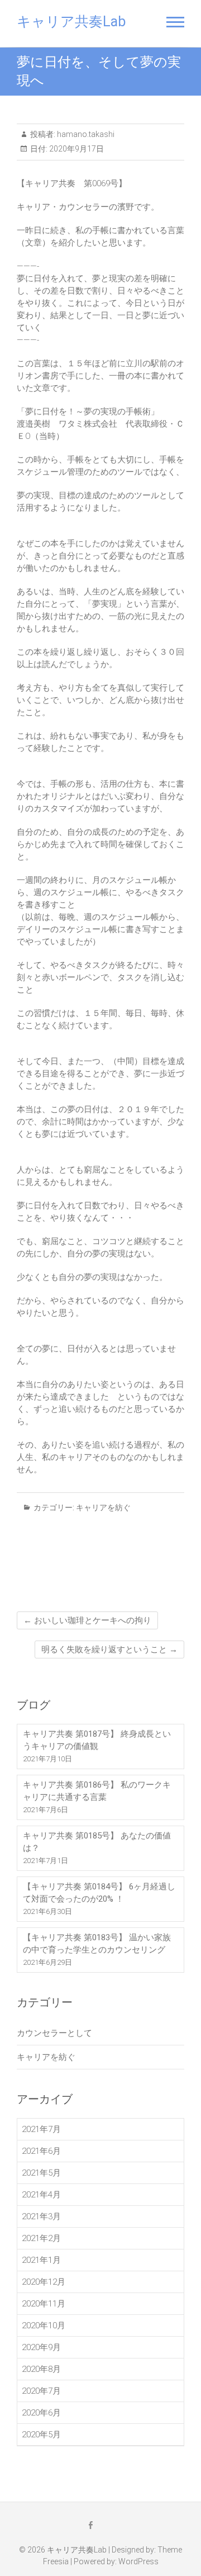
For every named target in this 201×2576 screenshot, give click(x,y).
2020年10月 (44, 2326)
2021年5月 (41, 2173)
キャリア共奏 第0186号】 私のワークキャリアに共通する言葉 (97, 1791)
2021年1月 (41, 2260)
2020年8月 (41, 2369)
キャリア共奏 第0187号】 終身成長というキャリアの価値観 (97, 1740)
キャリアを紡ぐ (103, 1507)
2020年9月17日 (76, 149)
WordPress (138, 2561)
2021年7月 (41, 2129)
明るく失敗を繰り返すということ (109, 1649)
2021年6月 (41, 2151)
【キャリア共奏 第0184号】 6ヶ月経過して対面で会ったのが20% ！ (99, 1893)
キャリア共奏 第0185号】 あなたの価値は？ (97, 1842)
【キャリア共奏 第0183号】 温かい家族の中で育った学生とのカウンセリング (97, 1944)
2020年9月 (41, 2347)
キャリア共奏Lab (71, 22)
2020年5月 (41, 2435)
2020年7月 (41, 2391)
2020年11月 (44, 2304)
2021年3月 (41, 2216)
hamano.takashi (85, 134)
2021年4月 (41, 2195)
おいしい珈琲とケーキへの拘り (87, 1620)
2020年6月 (41, 2413)
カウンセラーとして (54, 2033)
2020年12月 (44, 2282)
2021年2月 (41, 2238)
